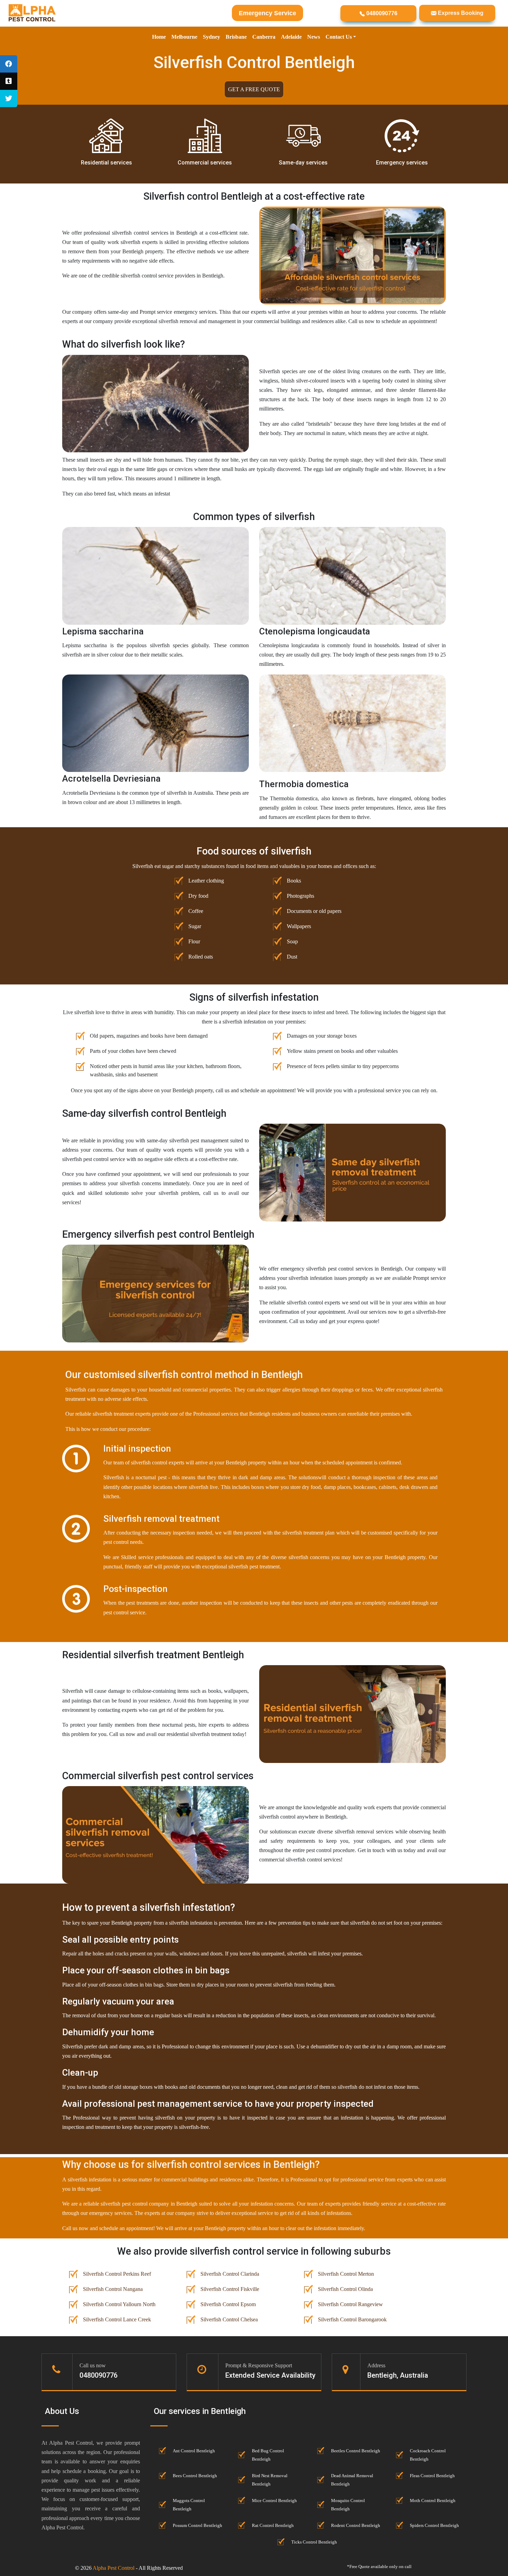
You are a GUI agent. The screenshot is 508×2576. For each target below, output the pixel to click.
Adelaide (291, 37)
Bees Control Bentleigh (195, 2476)
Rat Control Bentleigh (273, 2526)
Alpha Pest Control (114, 2568)
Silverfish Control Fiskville (230, 2289)
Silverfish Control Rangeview (350, 2304)
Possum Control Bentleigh (197, 2526)
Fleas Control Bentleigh (432, 2476)
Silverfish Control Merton (346, 2274)
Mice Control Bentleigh (274, 2501)
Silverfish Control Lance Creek (117, 2319)
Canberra (264, 37)
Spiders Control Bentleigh (434, 2526)
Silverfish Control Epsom (228, 2304)
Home (159, 37)
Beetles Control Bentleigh (356, 2451)
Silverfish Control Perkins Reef (117, 2274)
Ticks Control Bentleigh (314, 2542)
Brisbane (236, 37)
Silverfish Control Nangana (113, 2289)
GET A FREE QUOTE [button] (254, 89)
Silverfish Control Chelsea (229, 2319)
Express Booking (460, 13)
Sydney (211, 37)
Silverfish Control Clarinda (230, 2274)
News (314, 37)
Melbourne (184, 37)
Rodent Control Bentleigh (356, 2526)
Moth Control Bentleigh (433, 2501)
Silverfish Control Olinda (345, 2289)
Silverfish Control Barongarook (352, 2319)
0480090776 (381, 13)
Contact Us (339, 37)
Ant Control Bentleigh (194, 2451)
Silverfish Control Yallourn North (119, 2304)
